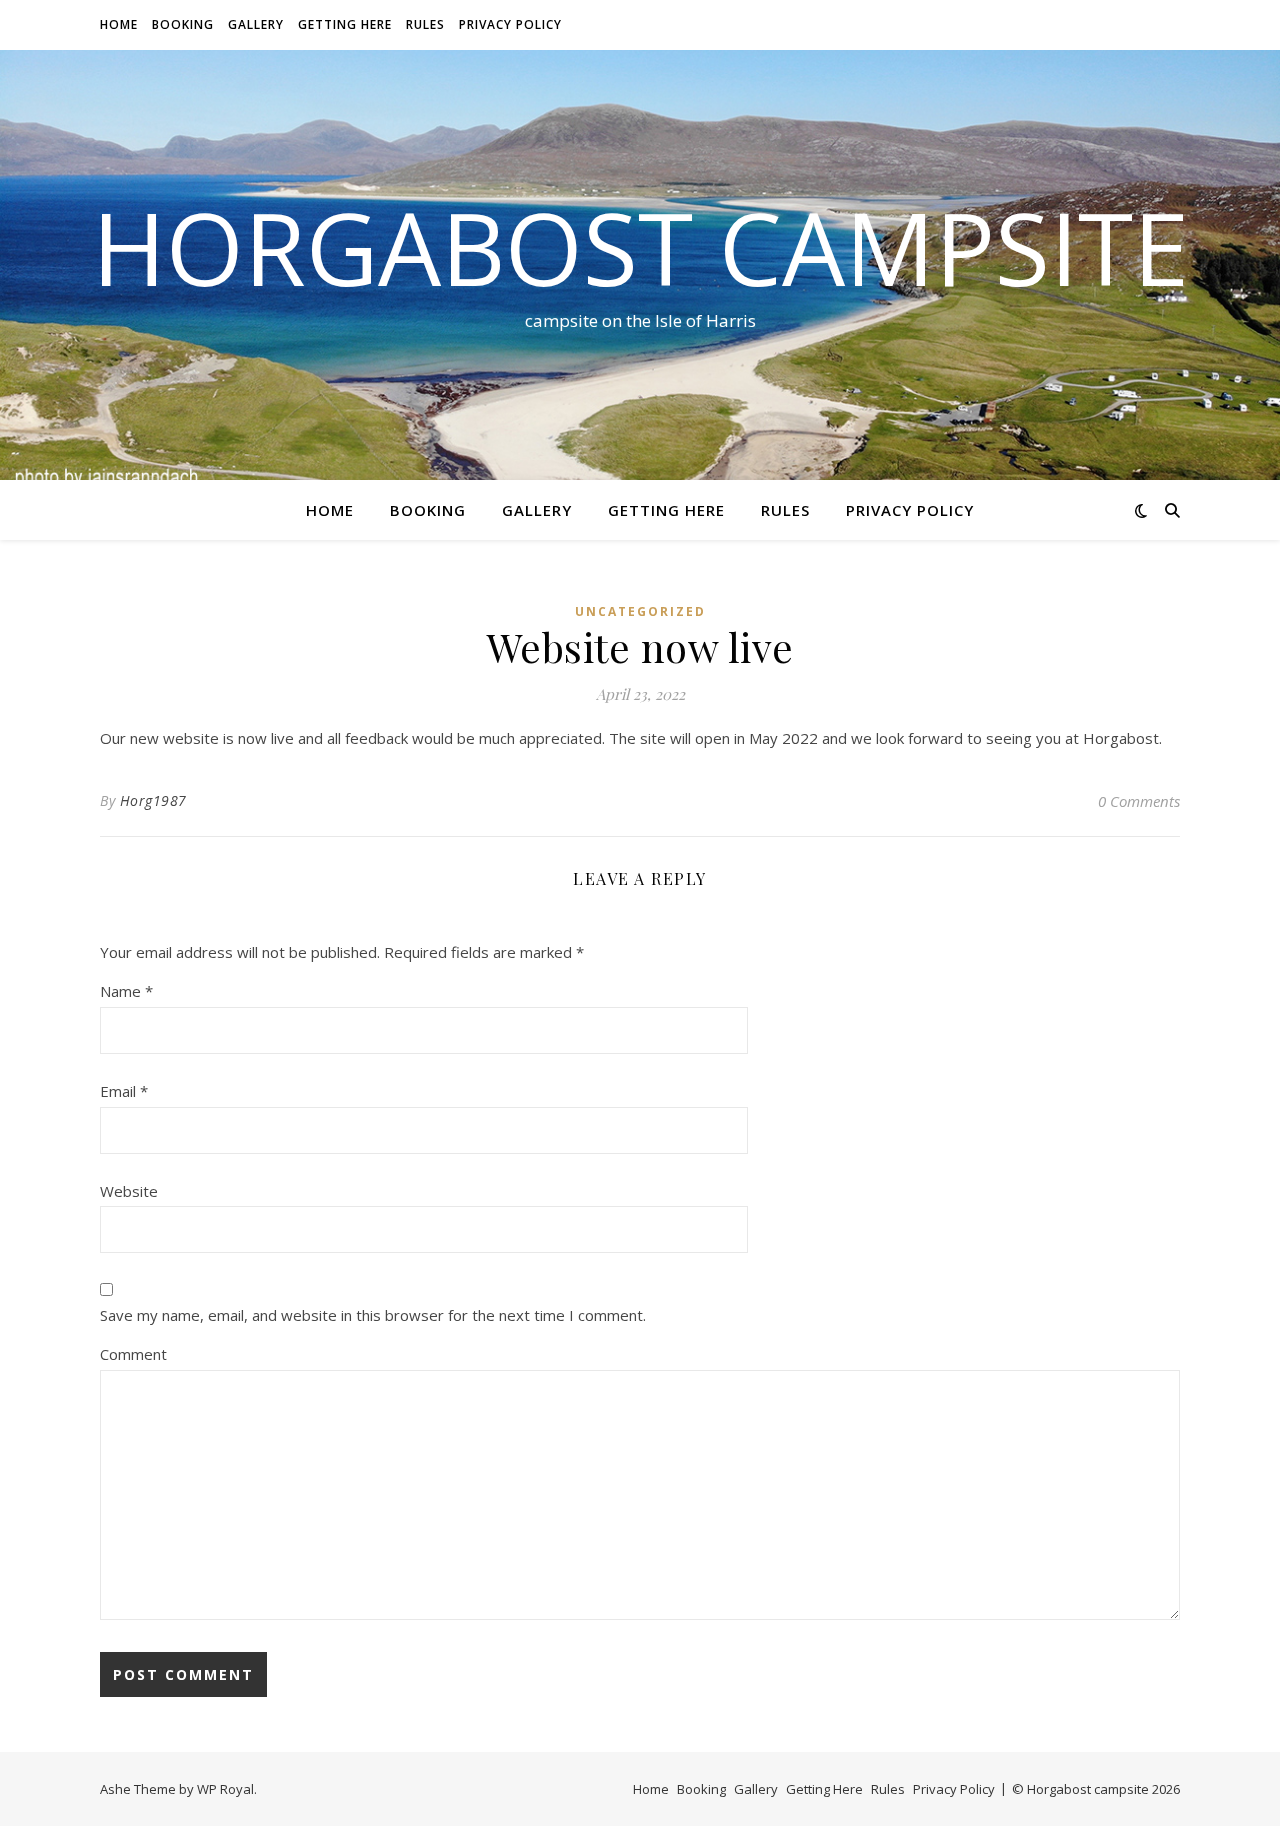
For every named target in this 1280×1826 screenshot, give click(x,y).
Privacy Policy (510, 24)
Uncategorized (640, 611)
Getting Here (345, 24)
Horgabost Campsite (640, 247)
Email (124, 1091)
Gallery (256, 24)
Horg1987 (153, 800)
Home (119, 24)
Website (129, 1191)
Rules (425, 24)
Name (126, 991)
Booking (183, 24)
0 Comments (1139, 801)
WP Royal (225, 1789)
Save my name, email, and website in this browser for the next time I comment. (373, 1315)
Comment (133, 1354)
